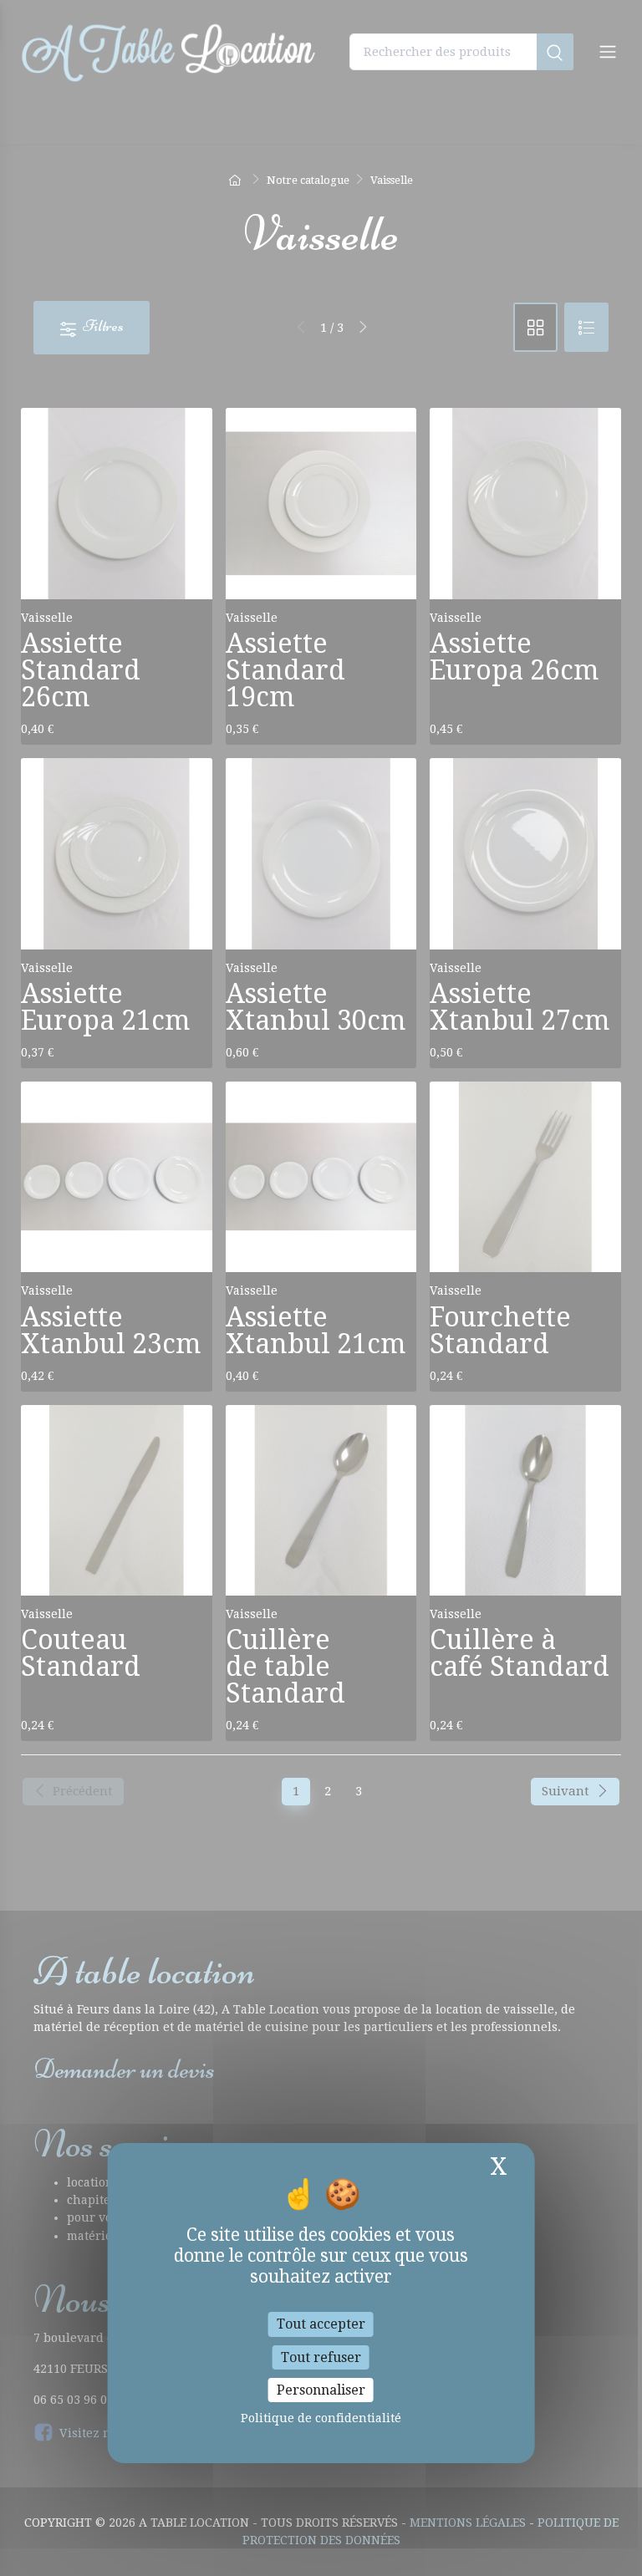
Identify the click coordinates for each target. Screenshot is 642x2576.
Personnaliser (321, 2390)
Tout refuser (321, 2357)
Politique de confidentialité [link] (321, 2418)
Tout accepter (321, 2324)
